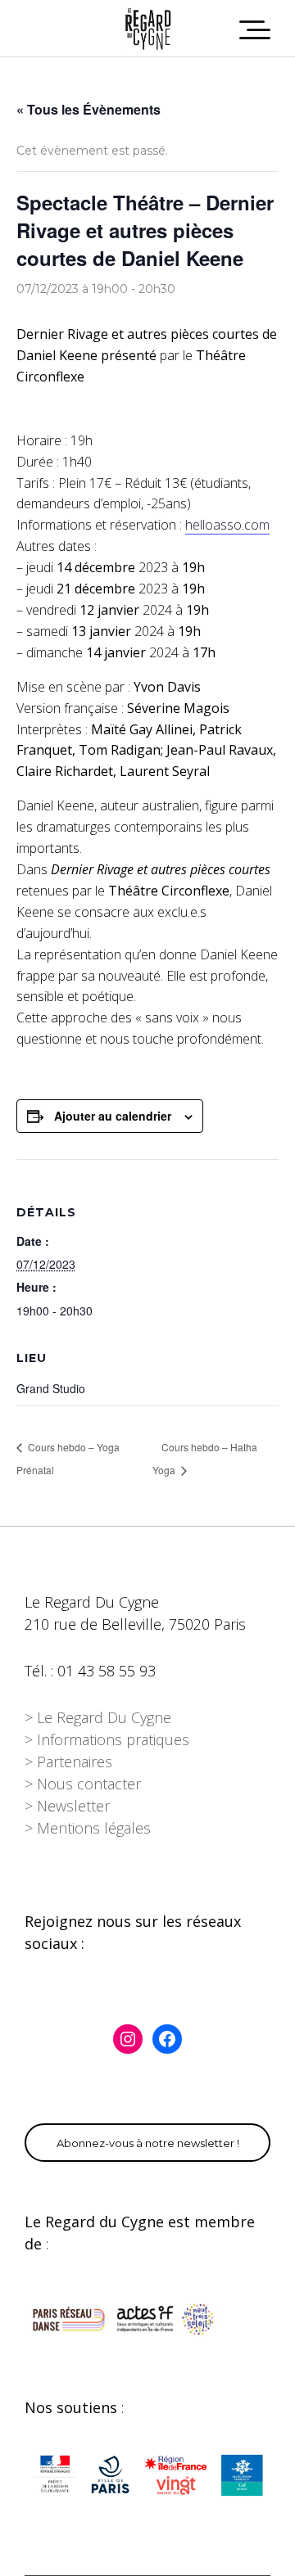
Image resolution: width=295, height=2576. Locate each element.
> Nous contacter (83, 1784)
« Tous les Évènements (88, 109)
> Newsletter (67, 1806)
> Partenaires (68, 1762)
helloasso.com (227, 525)
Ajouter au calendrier (113, 1116)
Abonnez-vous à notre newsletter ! (148, 2143)
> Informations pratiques (107, 1739)
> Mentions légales (88, 1828)
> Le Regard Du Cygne (98, 1717)
